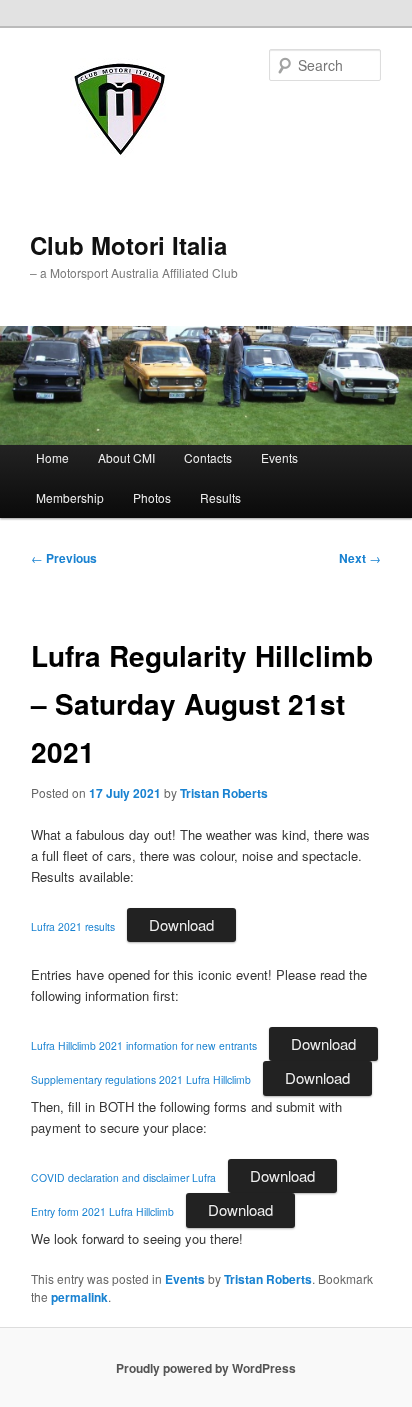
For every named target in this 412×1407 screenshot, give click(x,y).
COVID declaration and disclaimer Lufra (123, 1177)
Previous (64, 558)
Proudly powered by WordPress (206, 1368)
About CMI (126, 457)
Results (220, 497)
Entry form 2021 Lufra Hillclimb (102, 1211)
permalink (79, 1297)
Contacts (208, 457)
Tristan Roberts (224, 793)
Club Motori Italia (128, 245)
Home (52, 457)
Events (279, 457)
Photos (152, 497)
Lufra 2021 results (73, 926)
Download (181, 924)
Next (360, 558)
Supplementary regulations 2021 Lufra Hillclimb (141, 1079)
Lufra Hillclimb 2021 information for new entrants (144, 1045)
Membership (70, 497)
